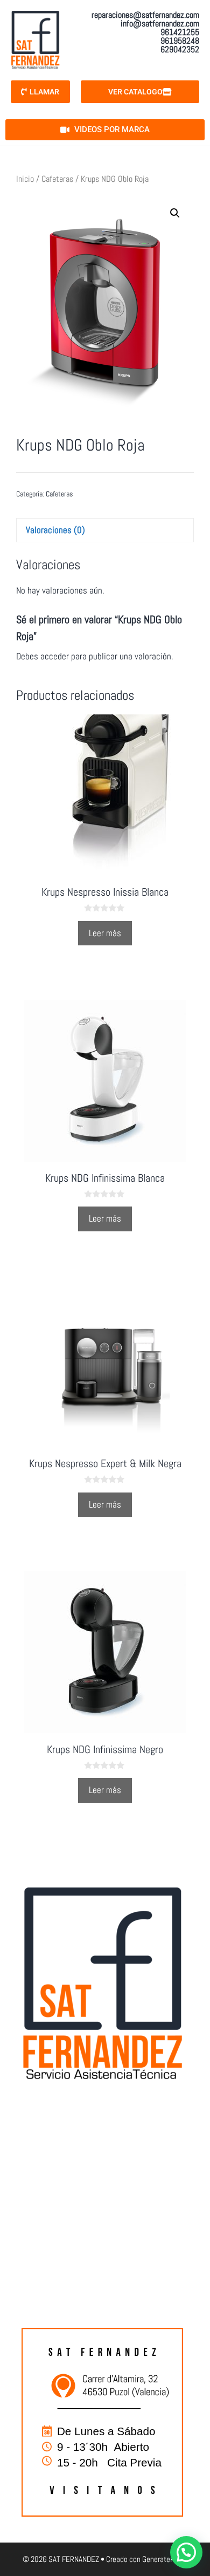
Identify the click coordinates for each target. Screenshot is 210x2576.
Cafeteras (57, 179)
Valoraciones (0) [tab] (55, 530)
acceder (55, 656)
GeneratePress (165, 2559)
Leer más (105, 933)
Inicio (25, 179)
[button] (175, 213)
